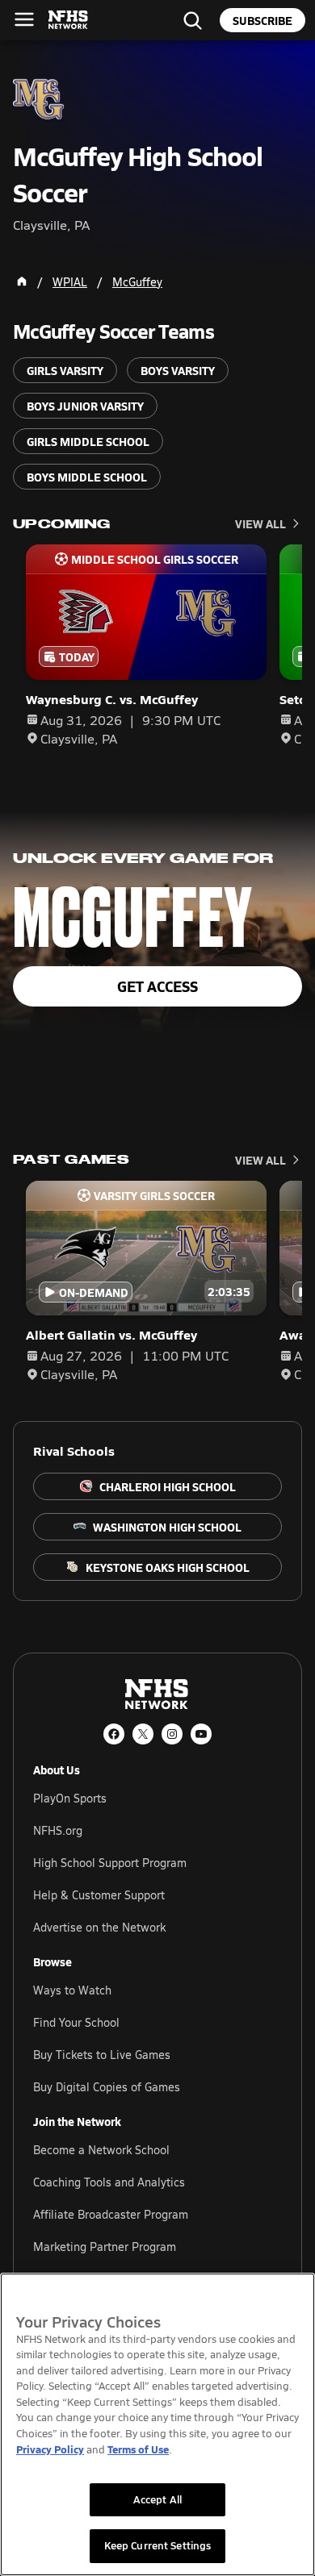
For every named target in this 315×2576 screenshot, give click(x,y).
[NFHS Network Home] (69, 20)
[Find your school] (192, 20)
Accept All (157, 2499)
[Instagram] (172, 1734)
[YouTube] (201, 1734)
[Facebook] (114, 1734)
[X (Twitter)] (143, 1734)
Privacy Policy (50, 2449)
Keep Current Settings (158, 2545)
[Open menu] (24, 19)
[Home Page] (22, 281)
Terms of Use (138, 2449)
